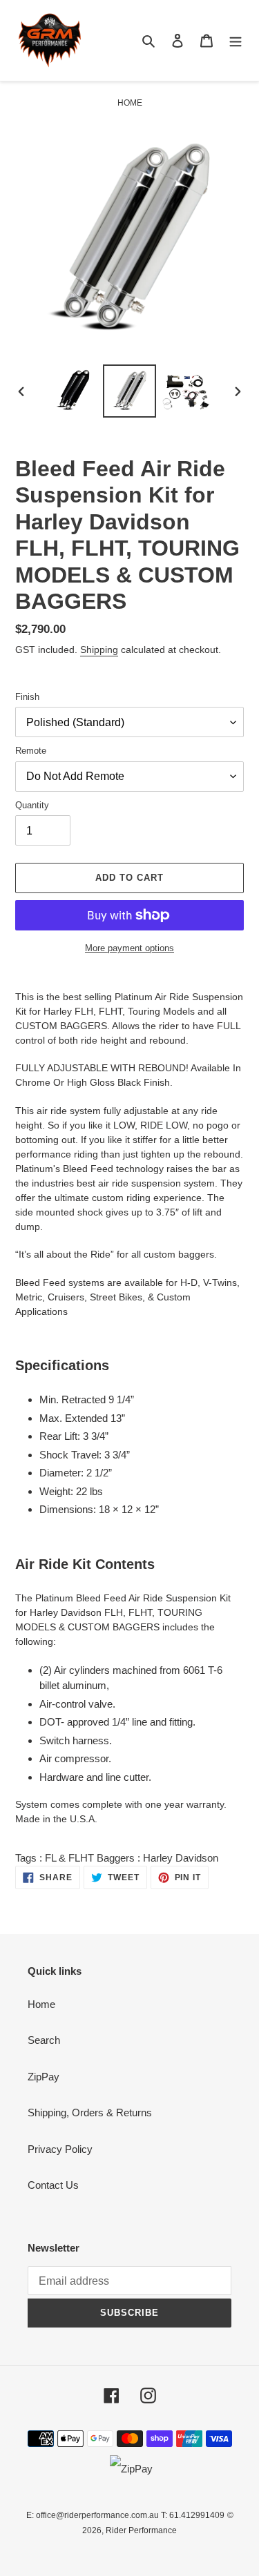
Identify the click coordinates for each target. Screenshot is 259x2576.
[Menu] (236, 40)
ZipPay (44, 2077)
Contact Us (53, 2185)
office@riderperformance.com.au (97, 2515)
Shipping (99, 650)
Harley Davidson (181, 1858)
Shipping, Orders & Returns (90, 2112)
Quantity (32, 805)
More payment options (129, 948)
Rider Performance (141, 2530)
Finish (27, 697)
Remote (31, 751)
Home (41, 2004)
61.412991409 (197, 2515)
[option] (73, 391)
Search (44, 2040)
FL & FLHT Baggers (90, 1858)
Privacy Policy (60, 2149)
